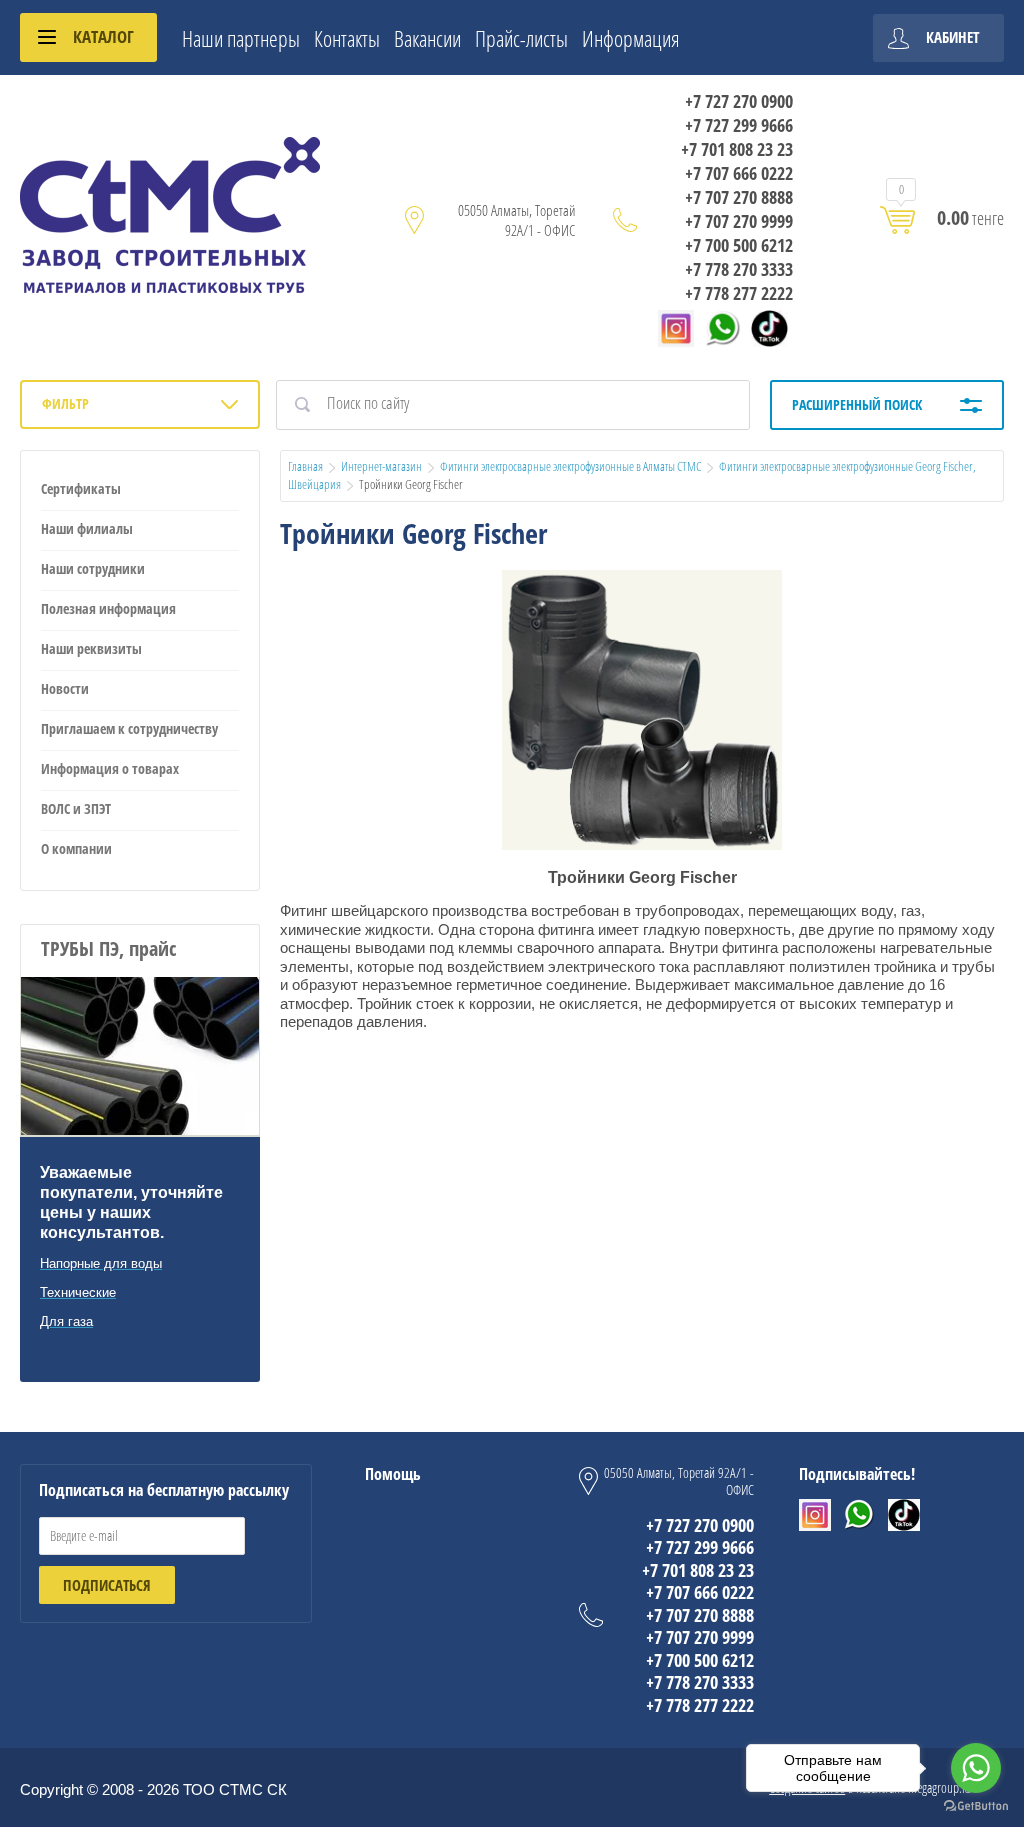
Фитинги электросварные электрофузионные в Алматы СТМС (570, 466)
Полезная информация (108, 608)
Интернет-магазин (381, 466)
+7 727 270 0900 (739, 101)
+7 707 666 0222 (739, 173)
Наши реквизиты (91, 648)
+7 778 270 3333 (739, 269)
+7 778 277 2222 (739, 293)
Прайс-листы (521, 38)
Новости (65, 688)
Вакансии (427, 38)
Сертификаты (81, 488)
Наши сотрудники (93, 568)
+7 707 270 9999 (739, 221)
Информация (631, 38)
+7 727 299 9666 (739, 125)
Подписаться (107, 1585)
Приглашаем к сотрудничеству (129, 728)
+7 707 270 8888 (739, 197)
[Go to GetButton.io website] (976, 1806)
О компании (76, 848)
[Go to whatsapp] (976, 1768)
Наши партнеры (241, 38)
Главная (305, 466)
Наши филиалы (87, 528)
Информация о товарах (110, 768)
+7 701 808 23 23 (737, 149)
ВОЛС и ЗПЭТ (76, 808)
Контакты (347, 38)
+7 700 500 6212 (739, 245)
